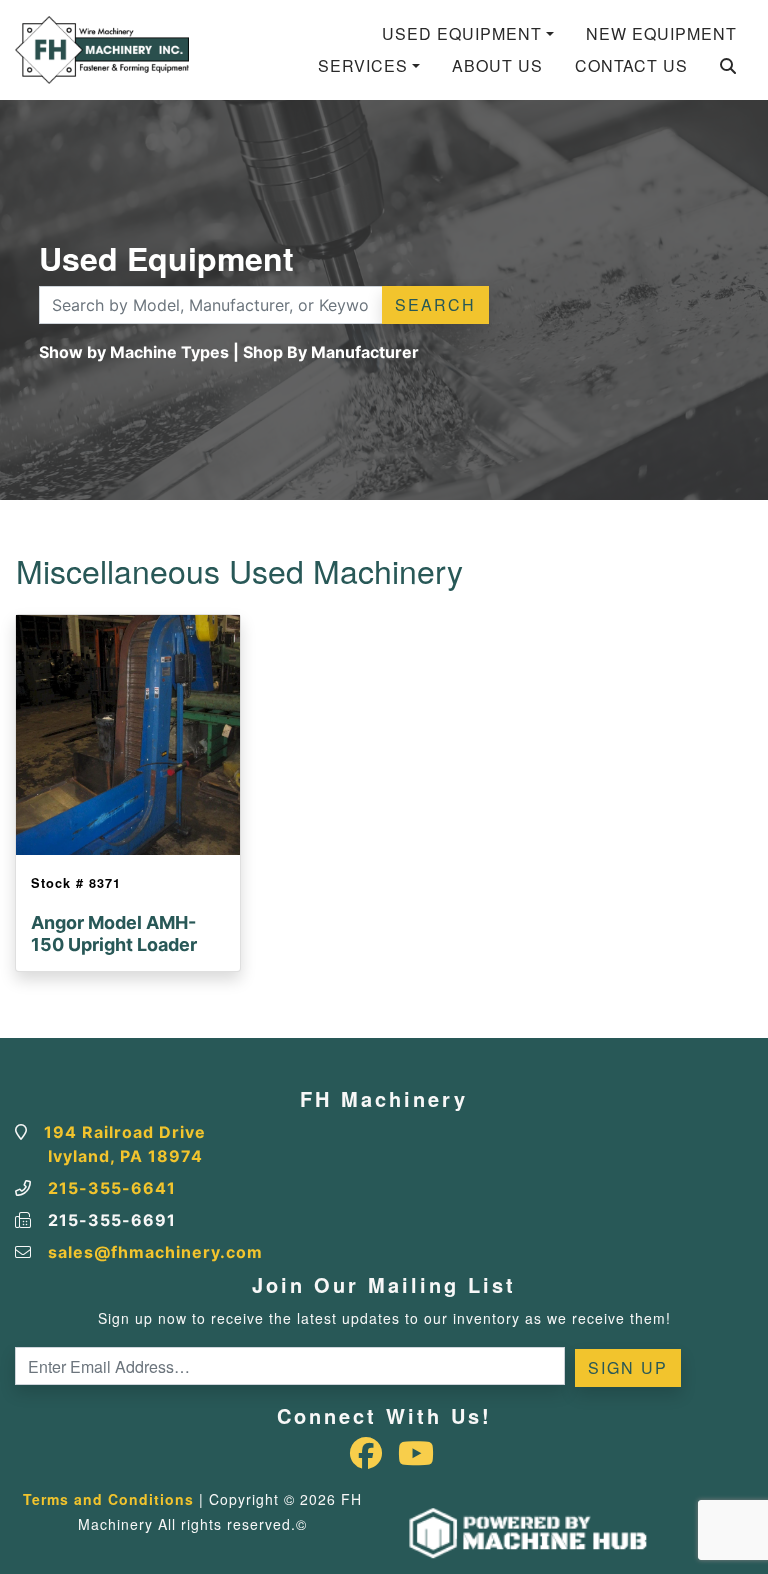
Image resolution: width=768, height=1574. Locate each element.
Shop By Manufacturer (331, 352)
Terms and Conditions (108, 1499)
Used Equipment (462, 33)
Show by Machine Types (134, 352)
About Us (497, 65)
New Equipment (661, 33)
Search (435, 304)
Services (363, 65)
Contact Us (631, 65)
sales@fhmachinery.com (155, 1252)
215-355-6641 (112, 1188)
